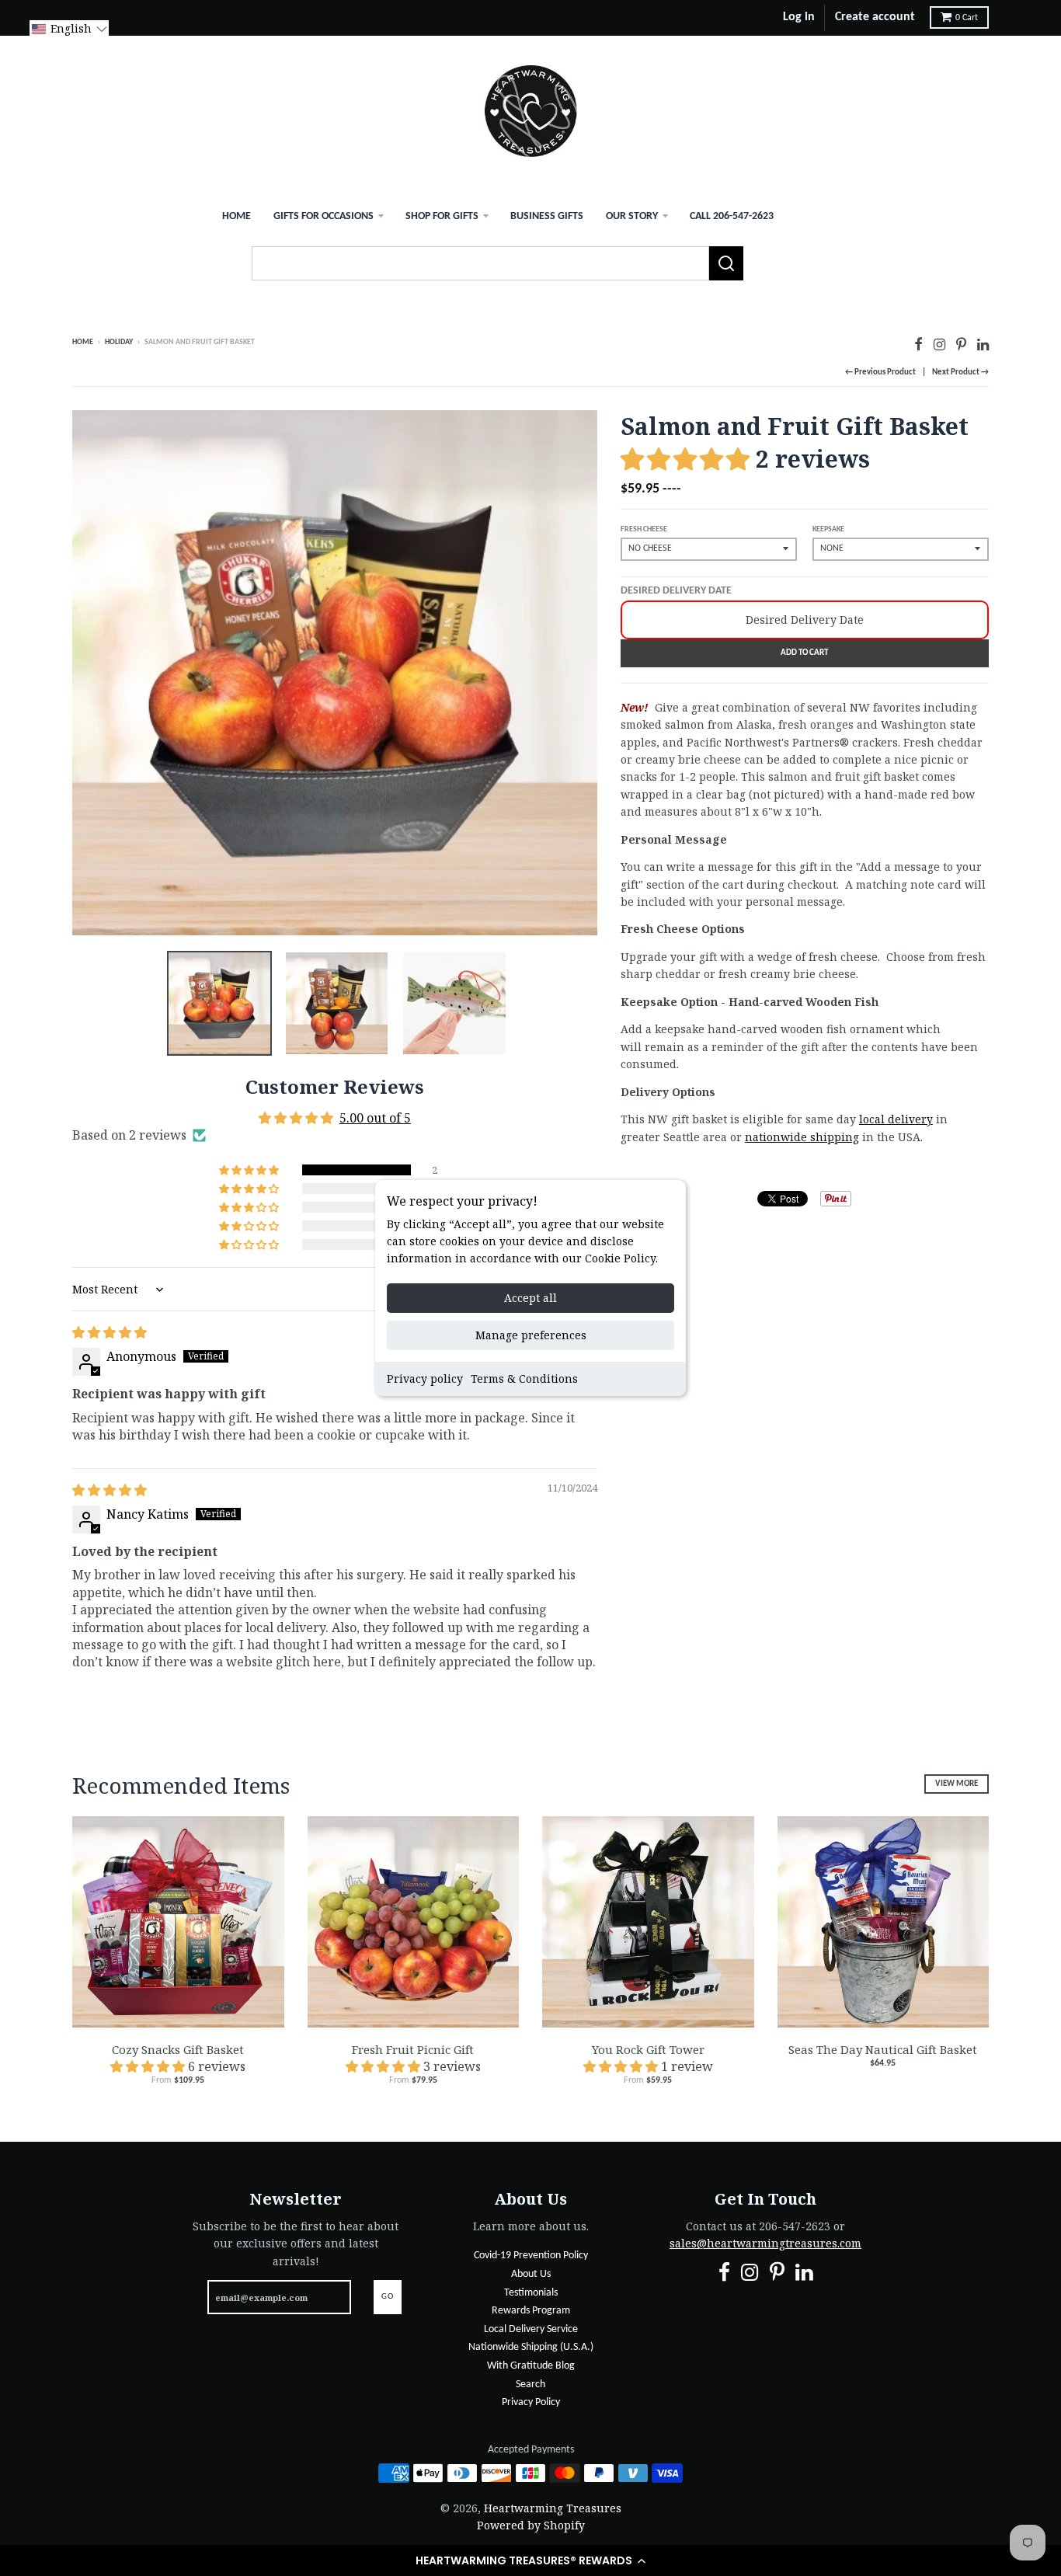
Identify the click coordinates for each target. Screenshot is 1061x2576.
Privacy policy (425, 1379)
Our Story (632, 216)
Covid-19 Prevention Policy (531, 2256)
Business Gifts (547, 216)
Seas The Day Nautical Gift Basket (883, 2049)
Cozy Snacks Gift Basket (178, 2049)
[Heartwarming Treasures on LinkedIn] (983, 344)
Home (237, 216)
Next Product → (960, 372)
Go (388, 2297)
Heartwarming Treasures (553, 2508)
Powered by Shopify (531, 2525)
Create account (875, 17)
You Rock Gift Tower (648, 2049)
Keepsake (828, 529)
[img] (110, 1332)
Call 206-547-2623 (732, 216)
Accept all (530, 1298)
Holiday (119, 342)
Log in (799, 17)
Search (530, 2385)
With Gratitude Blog (531, 2366)
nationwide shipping (802, 1137)
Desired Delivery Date (676, 591)
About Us (531, 2274)
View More (957, 1784)
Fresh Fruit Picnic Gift (413, 2049)
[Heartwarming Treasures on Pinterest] (961, 344)
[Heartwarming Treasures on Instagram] (939, 344)
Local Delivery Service (531, 2329)
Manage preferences (531, 1335)
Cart (967, 18)
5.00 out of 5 (375, 1118)
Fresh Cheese (644, 529)
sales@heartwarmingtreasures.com (765, 2243)
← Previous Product (880, 372)
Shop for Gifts (442, 216)
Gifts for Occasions (324, 216)
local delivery (896, 1119)
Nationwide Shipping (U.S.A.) (531, 2347)
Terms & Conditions (524, 1379)
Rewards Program (531, 2311)
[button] (530, 2560)
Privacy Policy (531, 2402)
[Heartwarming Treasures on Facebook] (918, 344)
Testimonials (531, 2293)
